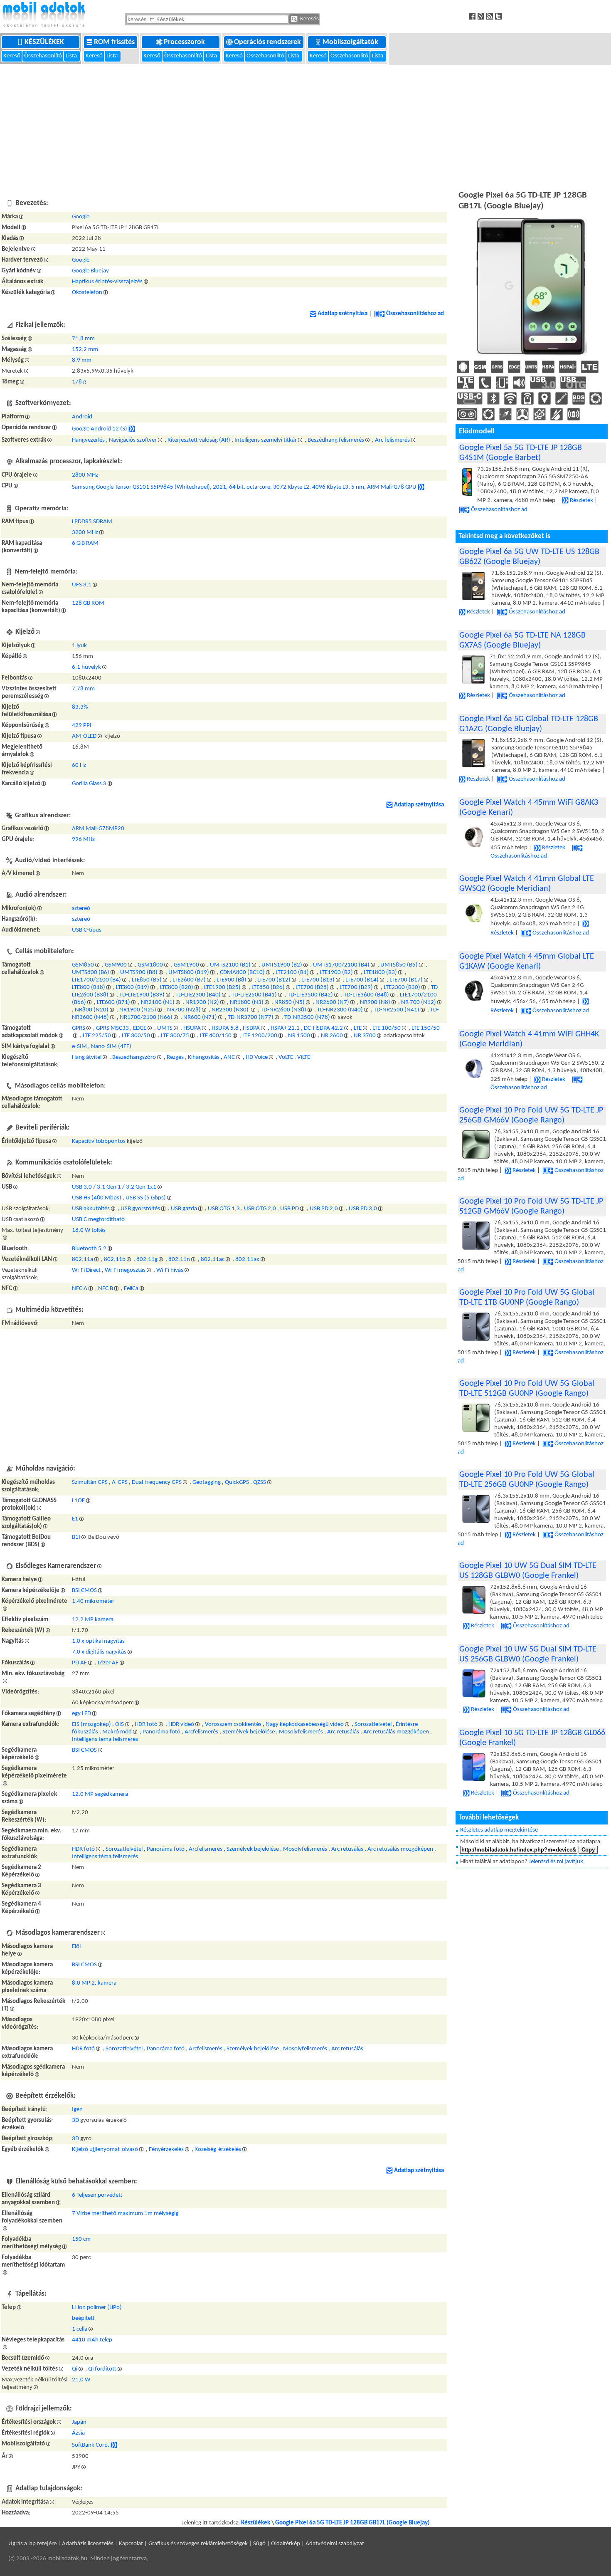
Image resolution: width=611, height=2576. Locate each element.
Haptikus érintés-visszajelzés (107, 282)
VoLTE (286, 1057)
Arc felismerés (392, 440)
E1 (75, 1519)
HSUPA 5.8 (225, 1028)
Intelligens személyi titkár (266, 440)
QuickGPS (237, 1482)
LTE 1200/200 (260, 1036)
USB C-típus (87, 930)
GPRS (79, 1028)
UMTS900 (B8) (139, 973)
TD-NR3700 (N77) (251, 1017)
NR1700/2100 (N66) (146, 1017)
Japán (79, 2422)
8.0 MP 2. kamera (94, 1983)
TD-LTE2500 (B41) (254, 995)
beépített (83, 2318)
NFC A (80, 1289)
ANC (229, 1057)
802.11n (179, 1260)
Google (81, 217)
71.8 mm (83, 339)
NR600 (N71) (200, 1017)
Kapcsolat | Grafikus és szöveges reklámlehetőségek (183, 2544)
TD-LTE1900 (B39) (142, 995)
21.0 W (81, 2380)
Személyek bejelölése (249, 1732)
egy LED (81, 1714)
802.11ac (213, 1260)
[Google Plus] (482, 16)
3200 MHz (85, 533)
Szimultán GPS (90, 1482)
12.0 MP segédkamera (100, 1794)
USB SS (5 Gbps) (146, 1198)
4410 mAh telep (92, 2340)
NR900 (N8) (375, 1002)
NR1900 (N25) (138, 1010)
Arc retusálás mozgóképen (396, 1732)
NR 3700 (365, 1036)
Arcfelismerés (201, 1732)
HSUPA (192, 1028)
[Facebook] (473, 16)
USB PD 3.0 (363, 1209)
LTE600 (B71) (113, 1002)
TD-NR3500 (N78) (307, 1017)
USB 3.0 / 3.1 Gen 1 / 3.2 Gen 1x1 (114, 1187)
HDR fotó (146, 1724)
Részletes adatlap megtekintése (499, 1830)
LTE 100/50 (387, 1028)
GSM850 (83, 965)
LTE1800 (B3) (380, 973)
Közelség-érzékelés (218, 2150)
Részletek (581, 501)
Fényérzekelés (166, 2150)
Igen (77, 2110)
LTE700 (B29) (356, 988)
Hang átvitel (87, 1057)
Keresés (309, 19)
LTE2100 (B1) (292, 973)
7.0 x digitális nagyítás (99, 1652)
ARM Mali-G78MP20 (98, 829)
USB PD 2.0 (324, 1209)
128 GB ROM (88, 603)
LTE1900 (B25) (222, 988)
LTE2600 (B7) (189, 980)
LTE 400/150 (216, 1036)
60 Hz (79, 765)
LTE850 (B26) (268, 988)
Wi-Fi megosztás (125, 1270)
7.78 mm (83, 689)
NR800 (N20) (92, 1010)
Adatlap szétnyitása (342, 314)
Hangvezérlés (88, 440)
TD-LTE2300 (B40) (198, 995)
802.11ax (247, 1260)
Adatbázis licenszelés (88, 2544)
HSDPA (251, 1028)
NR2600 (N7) (332, 1002)
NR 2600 (332, 1036)
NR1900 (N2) (202, 1002)
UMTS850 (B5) (399, 965)
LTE (358, 1028)
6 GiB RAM (85, 543)
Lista (72, 56)
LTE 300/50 (136, 1036)
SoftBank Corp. (91, 2445)
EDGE (140, 1028)
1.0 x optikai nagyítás (98, 1641)
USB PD (289, 1209)
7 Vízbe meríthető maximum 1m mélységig (125, 2214)
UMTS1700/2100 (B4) (341, 965)
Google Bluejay (90, 271)
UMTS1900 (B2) (282, 965)
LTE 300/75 (175, 1036)
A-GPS (120, 1482)
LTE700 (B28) (312, 988)
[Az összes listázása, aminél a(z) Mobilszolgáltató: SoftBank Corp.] (114, 2445)
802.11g (147, 1260)
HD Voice (257, 1057)
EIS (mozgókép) (91, 1724)
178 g (79, 382)
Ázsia (78, 2433)
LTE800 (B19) (133, 988)
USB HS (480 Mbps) (97, 1198)
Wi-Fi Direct (86, 1270)
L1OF (78, 1501)
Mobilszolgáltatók (351, 42)
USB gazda (184, 1209)
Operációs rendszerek (268, 42)
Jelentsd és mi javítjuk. (557, 1862)
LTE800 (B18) (89, 988)
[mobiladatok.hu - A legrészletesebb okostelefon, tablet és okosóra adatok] (44, 15)
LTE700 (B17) (406, 980)
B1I (76, 1537)
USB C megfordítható (98, 1220)
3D (75, 2120)
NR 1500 (299, 1036)
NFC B (106, 1289)
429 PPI (82, 726)
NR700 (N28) (184, 1010)
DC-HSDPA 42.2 (323, 1028)
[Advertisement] (305, 126)
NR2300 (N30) (231, 1010)
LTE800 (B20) (177, 988)
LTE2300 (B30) (402, 988)
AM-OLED (84, 736)
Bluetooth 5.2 (89, 1249)
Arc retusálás (343, 1732)
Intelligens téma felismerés (105, 1739)
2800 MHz (85, 475)
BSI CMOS (84, 1591)
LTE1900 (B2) (336, 973)
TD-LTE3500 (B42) (310, 995)
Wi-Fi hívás (170, 1270)
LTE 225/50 (97, 1036)
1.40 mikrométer (93, 1601)
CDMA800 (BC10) (242, 973)
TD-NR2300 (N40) (340, 1010)
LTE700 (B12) (274, 980)
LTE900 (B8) (232, 980)
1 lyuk (79, 646)
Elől (76, 1947)
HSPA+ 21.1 (285, 1028)
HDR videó (181, 1724)
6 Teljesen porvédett (97, 2195)
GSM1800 (150, 965)
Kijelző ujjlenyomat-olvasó (105, 2150)
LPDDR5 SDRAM (92, 522)
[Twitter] (499, 16)
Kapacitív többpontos (99, 1141)
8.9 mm (82, 360)
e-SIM (79, 1047)
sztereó (81, 909)
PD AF (79, 1663)
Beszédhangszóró (134, 1057)
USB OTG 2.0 (260, 1209)
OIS (119, 1724)
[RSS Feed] (491, 16)
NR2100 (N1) (158, 1002)
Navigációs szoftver (133, 440)
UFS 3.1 (82, 585)
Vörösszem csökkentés (233, 1724)
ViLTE (304, 1057)
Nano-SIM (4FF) (111, 1047)
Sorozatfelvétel (373, 1724)
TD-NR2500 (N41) (397, 1010)
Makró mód (117, 1732)
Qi (75, 2369)
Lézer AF (108, 1663)
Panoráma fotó (161, 1732)
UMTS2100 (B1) (230, 965)
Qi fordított (102, 2369)
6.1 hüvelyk (86, 667)
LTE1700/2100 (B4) (96, 980)
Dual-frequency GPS (157, 1482)
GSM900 (116, 965)
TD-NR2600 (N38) (283, 1010)
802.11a (83, 1260)
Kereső (12, 56)
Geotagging (207, 1482)
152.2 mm (85, 350)
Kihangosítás (204, 1057)
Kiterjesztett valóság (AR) (199, 440)
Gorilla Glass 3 (89, 784)
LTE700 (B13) (318, 980)
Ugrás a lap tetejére (32, 2544)
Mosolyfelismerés (301, 1732)
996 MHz (83, 839)
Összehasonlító (43, 56)
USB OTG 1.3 (224, 1209)
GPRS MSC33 (112, 1028)
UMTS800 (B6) (91, 973)
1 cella (80, 2329)
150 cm (81, 2239)
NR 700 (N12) (419, 1002)
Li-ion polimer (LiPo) (97, 2308)
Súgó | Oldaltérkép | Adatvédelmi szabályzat (309, 2544)
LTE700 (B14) (362, 980)
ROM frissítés (115, 42)
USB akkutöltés (91, 1209)
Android (82, 417)
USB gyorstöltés (140, 1209)
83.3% (80, 707)
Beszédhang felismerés (336, 440)
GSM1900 (186, 965)
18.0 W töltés (89, 1230)
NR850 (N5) (289, 1002)
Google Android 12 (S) (100, 429)
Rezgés (175, 1057)
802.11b (115, 1260)
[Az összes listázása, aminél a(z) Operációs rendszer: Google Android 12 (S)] (132, 429)
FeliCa (131, 1289)
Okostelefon (87, 293)
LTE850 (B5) (147, 980)
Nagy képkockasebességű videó (305, 1724)
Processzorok (185, 42)
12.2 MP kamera (93, 1620)
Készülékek (45, 42)
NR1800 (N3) (247, 1002)
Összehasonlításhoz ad (415, 314)
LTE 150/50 (426, 1028)
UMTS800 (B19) (189, 973)
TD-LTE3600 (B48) (366, 995)
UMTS (165, 1028)
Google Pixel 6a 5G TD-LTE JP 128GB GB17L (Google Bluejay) (352, 2523)
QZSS (260, 1482)
